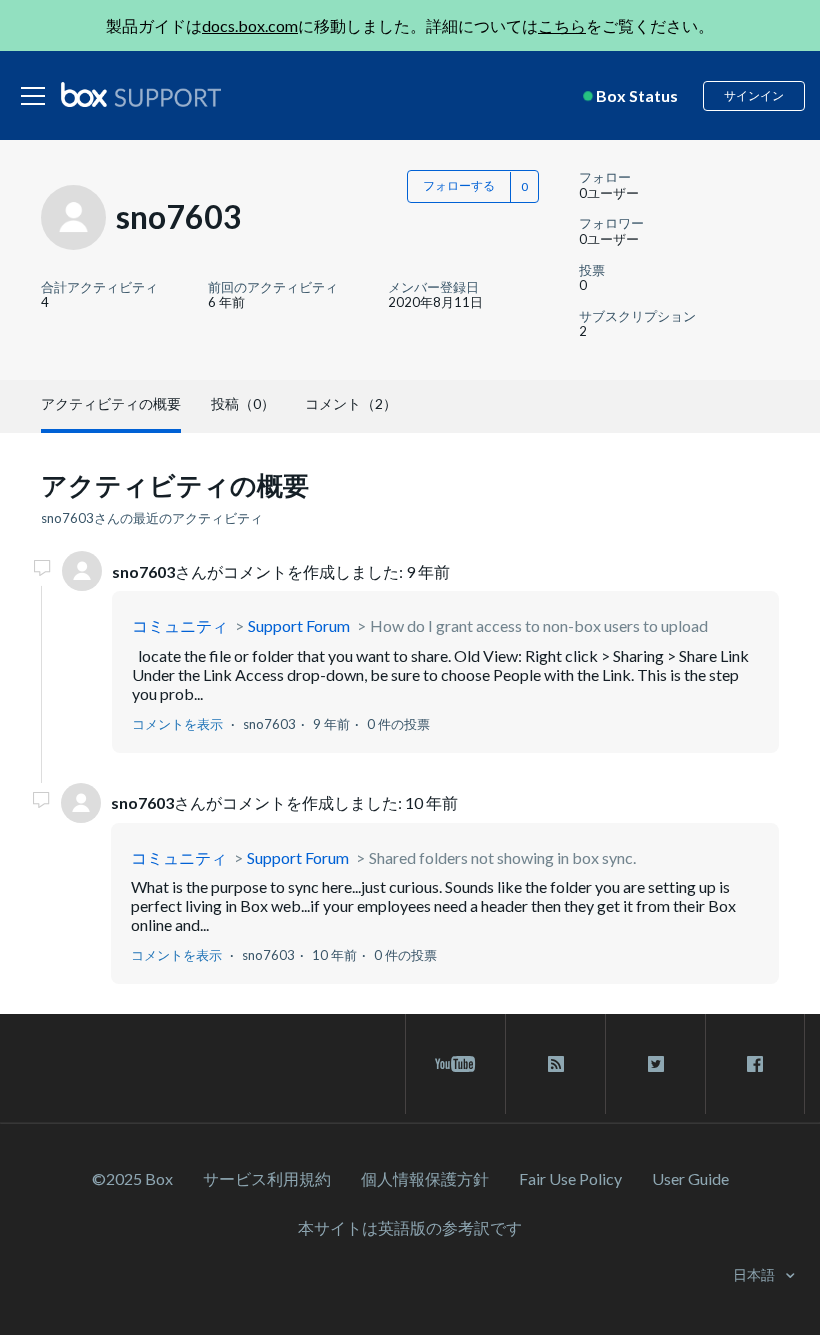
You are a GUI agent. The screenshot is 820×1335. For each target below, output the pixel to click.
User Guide (690, 1178)
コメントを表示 (177, 724)
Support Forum (299, 625)
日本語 (755, 1274)
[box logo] (141, 94)
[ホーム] (141, 96)
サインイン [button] (754, 95)
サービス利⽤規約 (267, 1178)
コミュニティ (180, 625)
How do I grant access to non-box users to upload (539, 625)
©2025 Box (132, 1178)
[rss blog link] (555, 1064)
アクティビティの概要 (111, 403)
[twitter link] (655, 1064)
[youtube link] (455, 1064)
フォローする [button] (459, 185)
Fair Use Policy (570, 1178)
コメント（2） (351, 403)
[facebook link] (755, 1064)
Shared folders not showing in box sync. (502, 857)
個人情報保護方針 (425, 1178)
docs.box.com (250, 25)
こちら (562, 25)
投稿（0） (243, 403)
